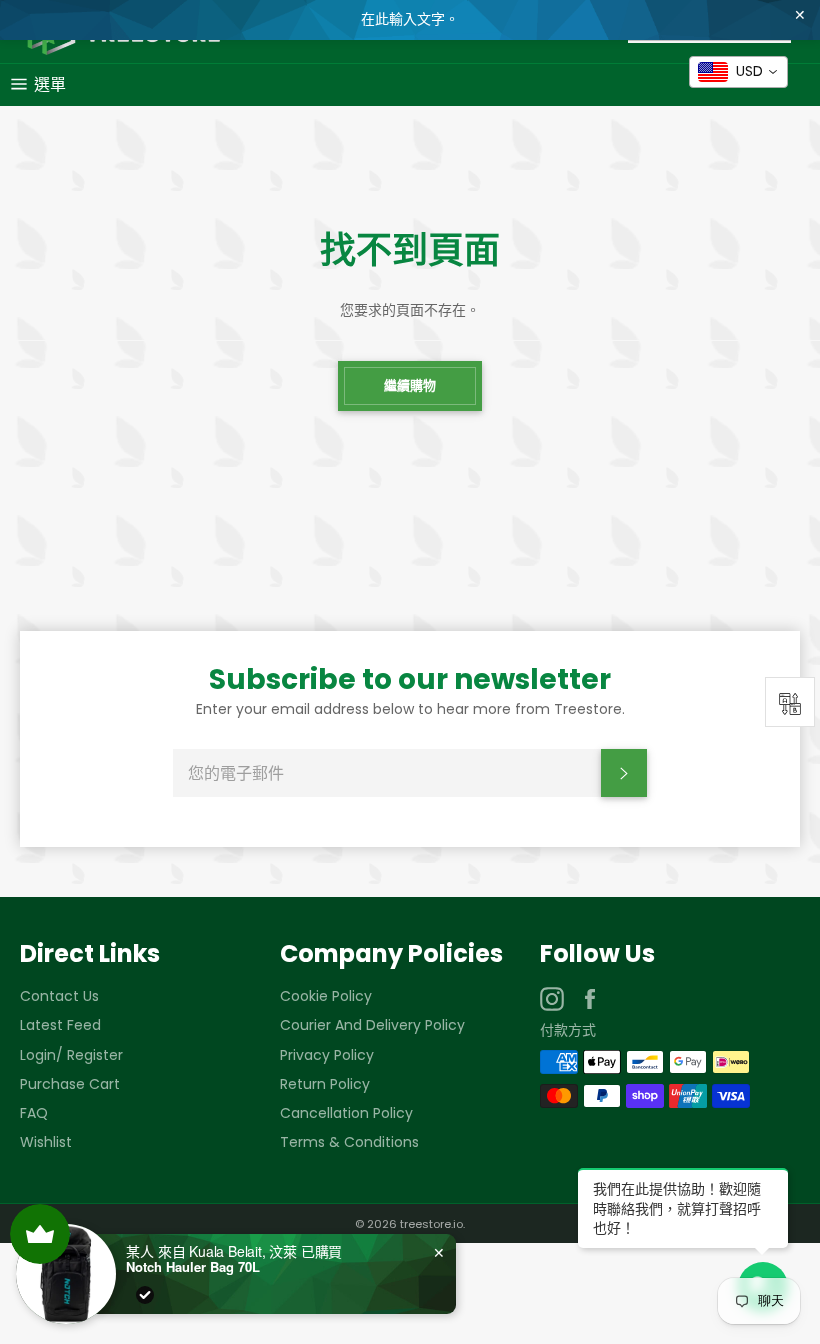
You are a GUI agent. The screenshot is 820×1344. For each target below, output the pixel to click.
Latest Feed (60, 1025)
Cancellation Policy (346, 1113)
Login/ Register (71, 1055)
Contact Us (59, 996)
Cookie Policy (326, 996)
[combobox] (738, 72)
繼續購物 (410, 385)
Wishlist (46, 1142)
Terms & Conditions (349, 1142)
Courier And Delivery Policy (372, 1025)
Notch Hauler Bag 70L (193, 1267)
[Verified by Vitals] (145, 1295)
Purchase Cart (70, 1084)
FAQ (34, 1113)
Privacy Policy (327, 1055)
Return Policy (325, 1084)
